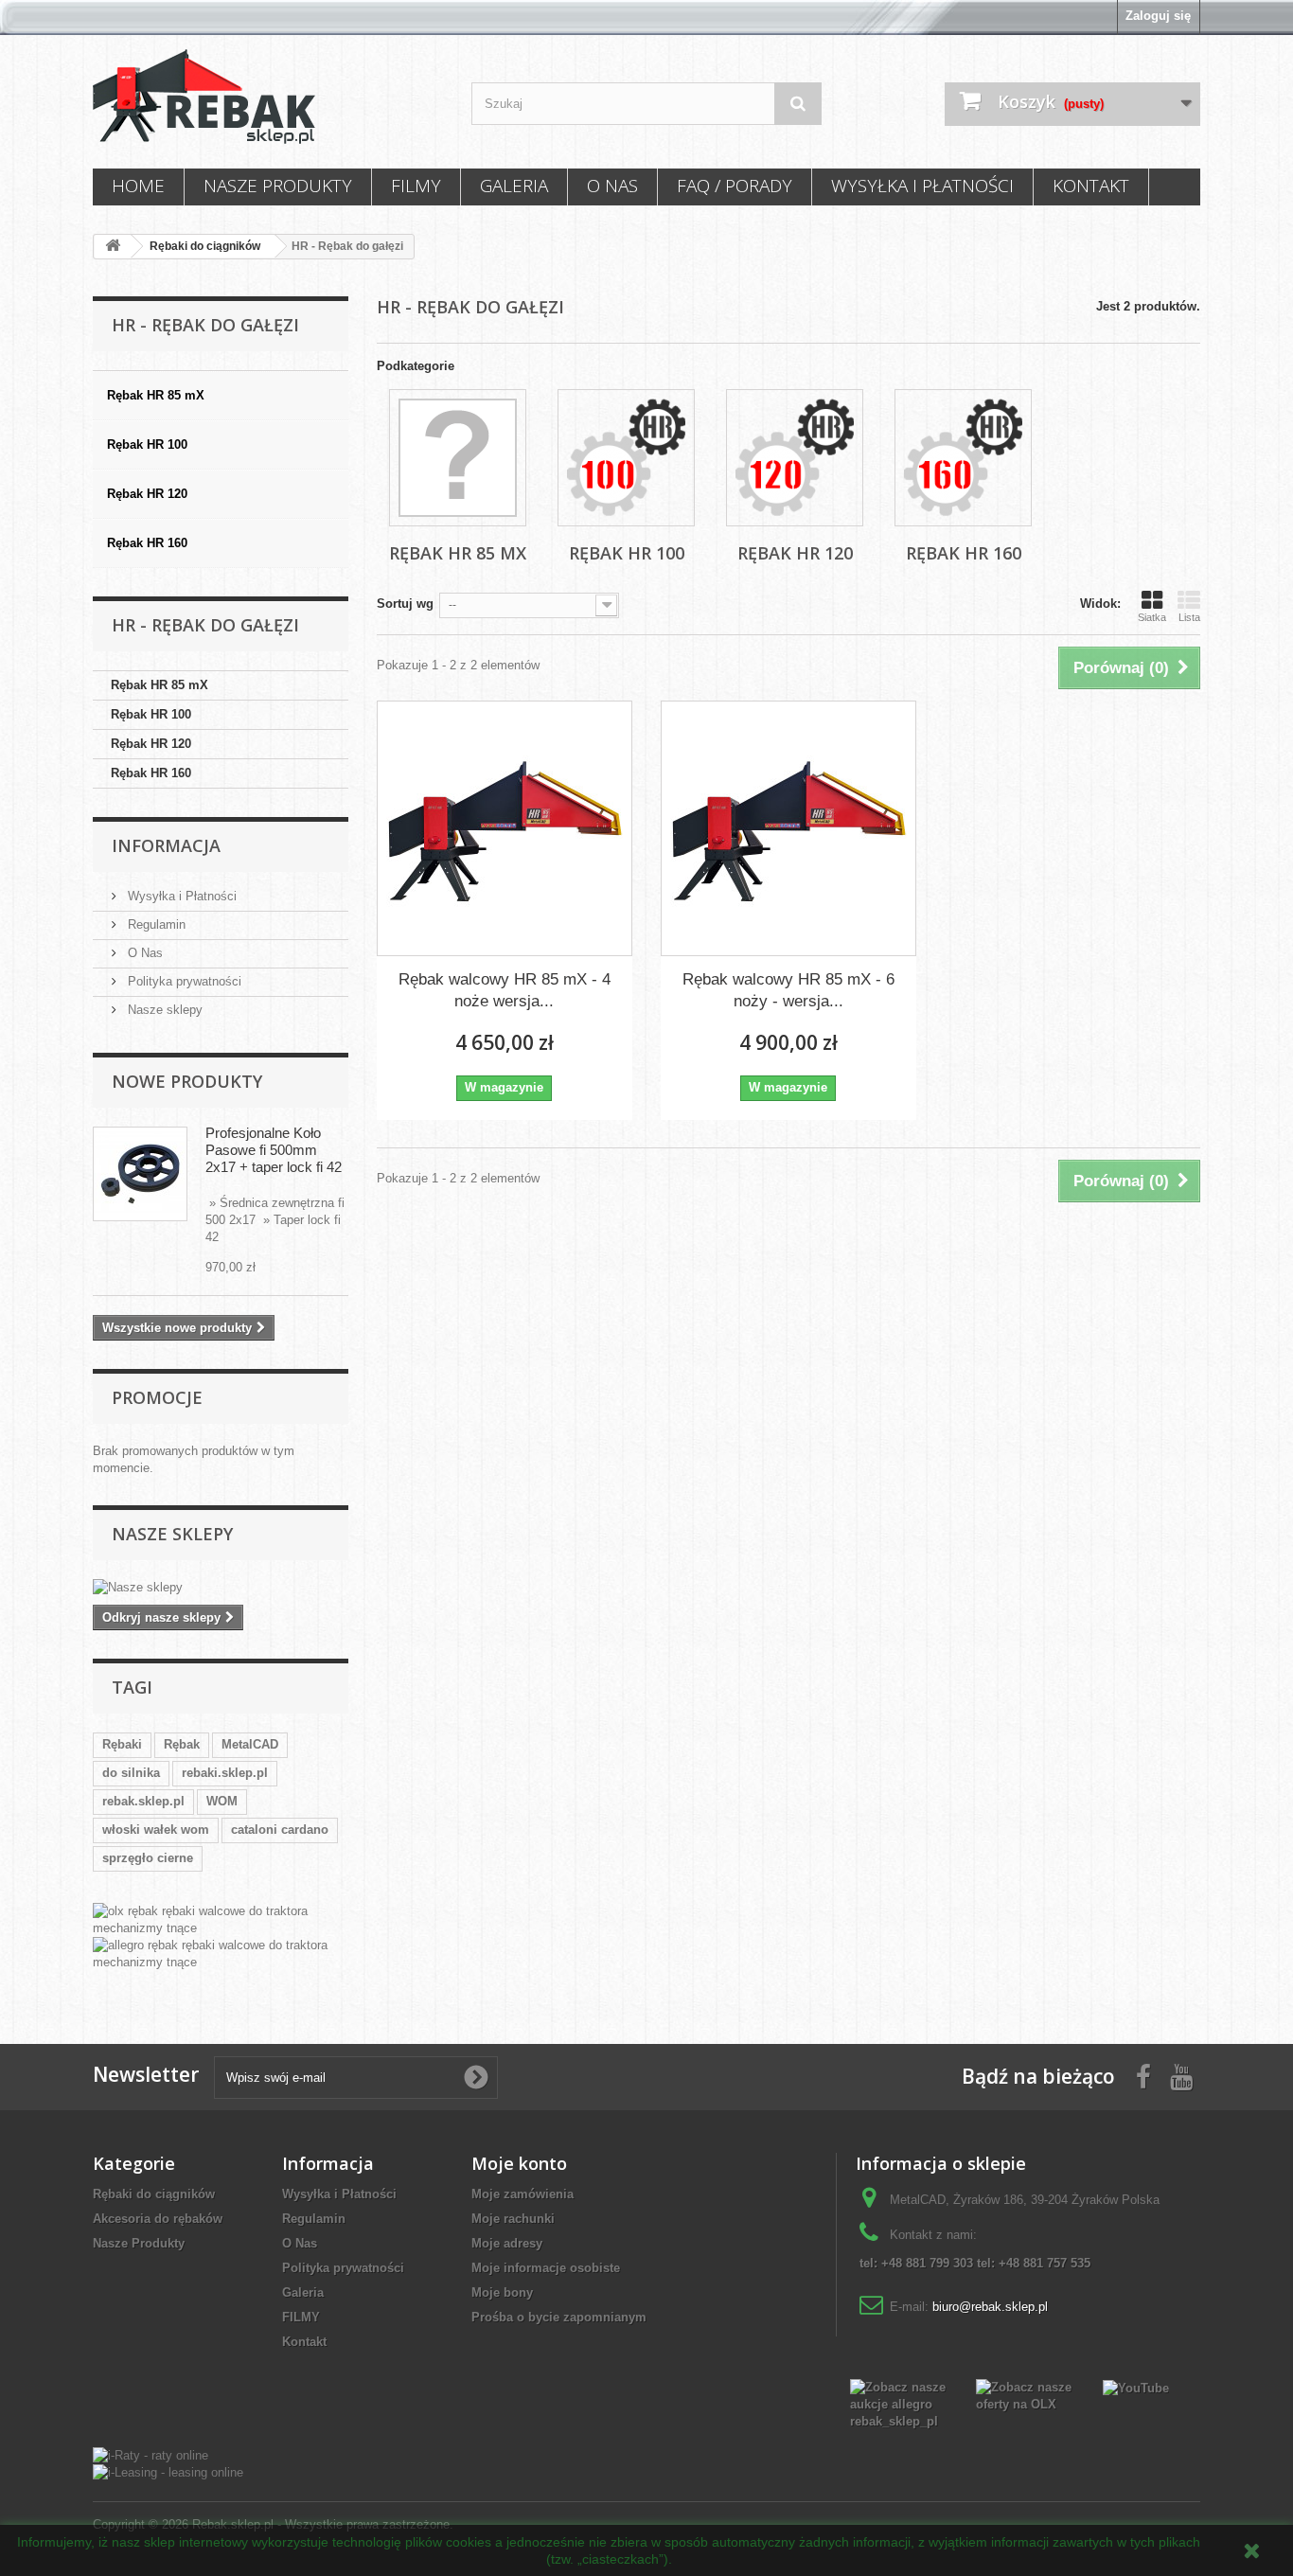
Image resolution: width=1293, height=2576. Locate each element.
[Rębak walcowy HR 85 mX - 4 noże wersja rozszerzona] (505, 828)
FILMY (416, 186)
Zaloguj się (1158, 16)
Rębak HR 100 (151, 714)
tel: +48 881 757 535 (1034, 2263)
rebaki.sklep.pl (225, 1773)
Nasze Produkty (278, 186)
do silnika (131, 1773)
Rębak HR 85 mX (159, 685)
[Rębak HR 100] (626, 458)
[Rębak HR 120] (795, 458)
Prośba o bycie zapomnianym (559, 2317)
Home (138, 186)
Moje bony (502, 2292)
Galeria (514, 186)
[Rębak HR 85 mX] (458, 458)
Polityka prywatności (183, 981)
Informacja (166, 845)
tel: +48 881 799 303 (916, 2263)
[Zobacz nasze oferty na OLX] (1025, 2395)
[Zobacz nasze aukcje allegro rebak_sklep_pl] (899, 2403)
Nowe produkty (187, 1081)
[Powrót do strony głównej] (113, 247)
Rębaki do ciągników (154, 2194)
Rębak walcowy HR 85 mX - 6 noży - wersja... (788, 990)
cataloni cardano (280, 1830)
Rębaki (122, 1744)
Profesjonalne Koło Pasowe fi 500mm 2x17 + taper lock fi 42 (274, 1150)
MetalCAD (250, 1744)
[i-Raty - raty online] (151, 2454)
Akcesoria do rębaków (158, 2219)
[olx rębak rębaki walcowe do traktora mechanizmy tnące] (221, 1920)
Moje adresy (507, 2243)
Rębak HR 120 (151, 744)
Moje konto (519, 2163)
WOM (222, 1801)
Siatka (1152, 617)
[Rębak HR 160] (963, 458)
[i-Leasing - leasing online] (168, 2472)
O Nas (612, 186)
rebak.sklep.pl (143, 1801)
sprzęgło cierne (148, 1858)
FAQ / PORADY (735, 186)
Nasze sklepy (163, 1010)
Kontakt (1091, 186)
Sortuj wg (405, 604)
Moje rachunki (513, 2219)
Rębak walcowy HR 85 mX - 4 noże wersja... (505, 990)
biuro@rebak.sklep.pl (990, 2307)
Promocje (157, 1397)
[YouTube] (1136, 2387)
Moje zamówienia (523, 2194)
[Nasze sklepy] (221, 1588)
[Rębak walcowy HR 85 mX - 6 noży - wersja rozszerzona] (788, 828)
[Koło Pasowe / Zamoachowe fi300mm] (140, 1174)
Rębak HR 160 (151, 773)
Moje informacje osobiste (546, 2268)
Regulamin (155, 924)
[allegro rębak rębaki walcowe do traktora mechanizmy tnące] (221, 1954)
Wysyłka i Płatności (922, 186)
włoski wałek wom (156, 1830)
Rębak (182, 1744)
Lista (1189, 617)
